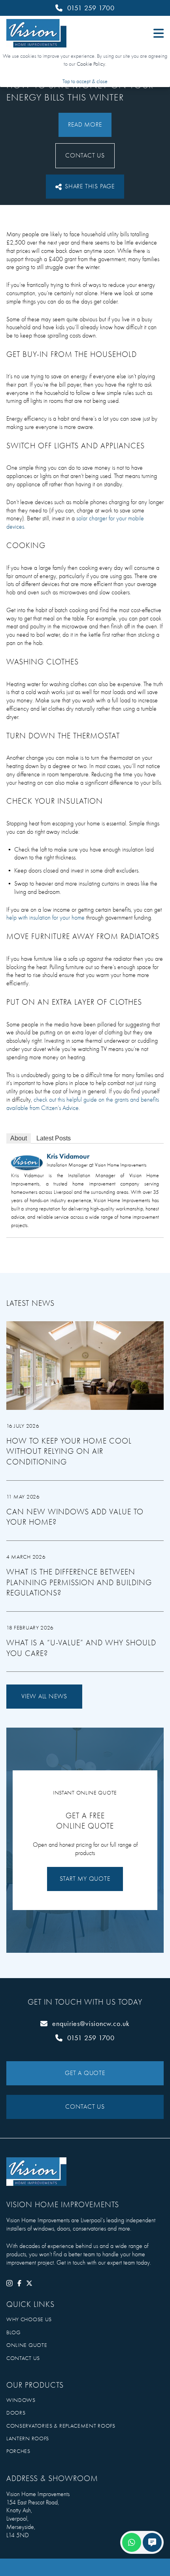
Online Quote (27, 2345)
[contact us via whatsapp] (132, 2542)
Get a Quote (85, 2073)
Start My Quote (85, 1879)
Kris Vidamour (68, 1156)
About (19, 1138)
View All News (44, 1696)
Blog (14, 2332)
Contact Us (85, 156)
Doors (16, 2413)
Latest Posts (54, 1138)
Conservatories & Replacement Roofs (61, 2426)
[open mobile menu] (155, 33)
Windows (21, 2400)
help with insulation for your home (45, 918)
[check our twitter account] (29, 2283)
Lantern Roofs (28, 2438)
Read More (85, 125)
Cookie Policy (91, 64)
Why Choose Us (29, 2319)
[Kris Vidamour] (27, 1163)
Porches (18, 2451)
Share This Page (90, 186)
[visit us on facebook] (19, 2283)
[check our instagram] (9, 2283)
